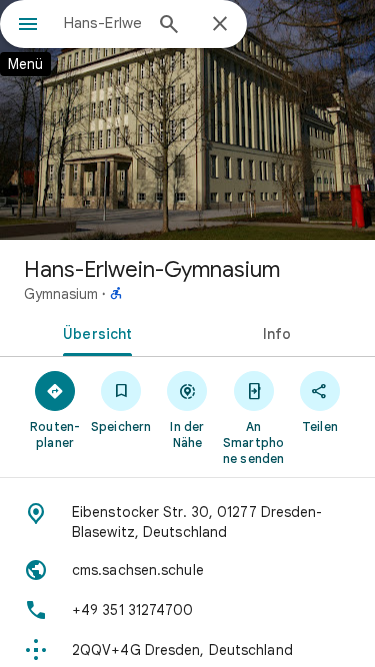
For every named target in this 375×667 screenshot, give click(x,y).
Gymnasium (61, 294)
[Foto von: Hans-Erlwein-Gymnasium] (187, 120)
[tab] (94, 332)
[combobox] (102, 23)
